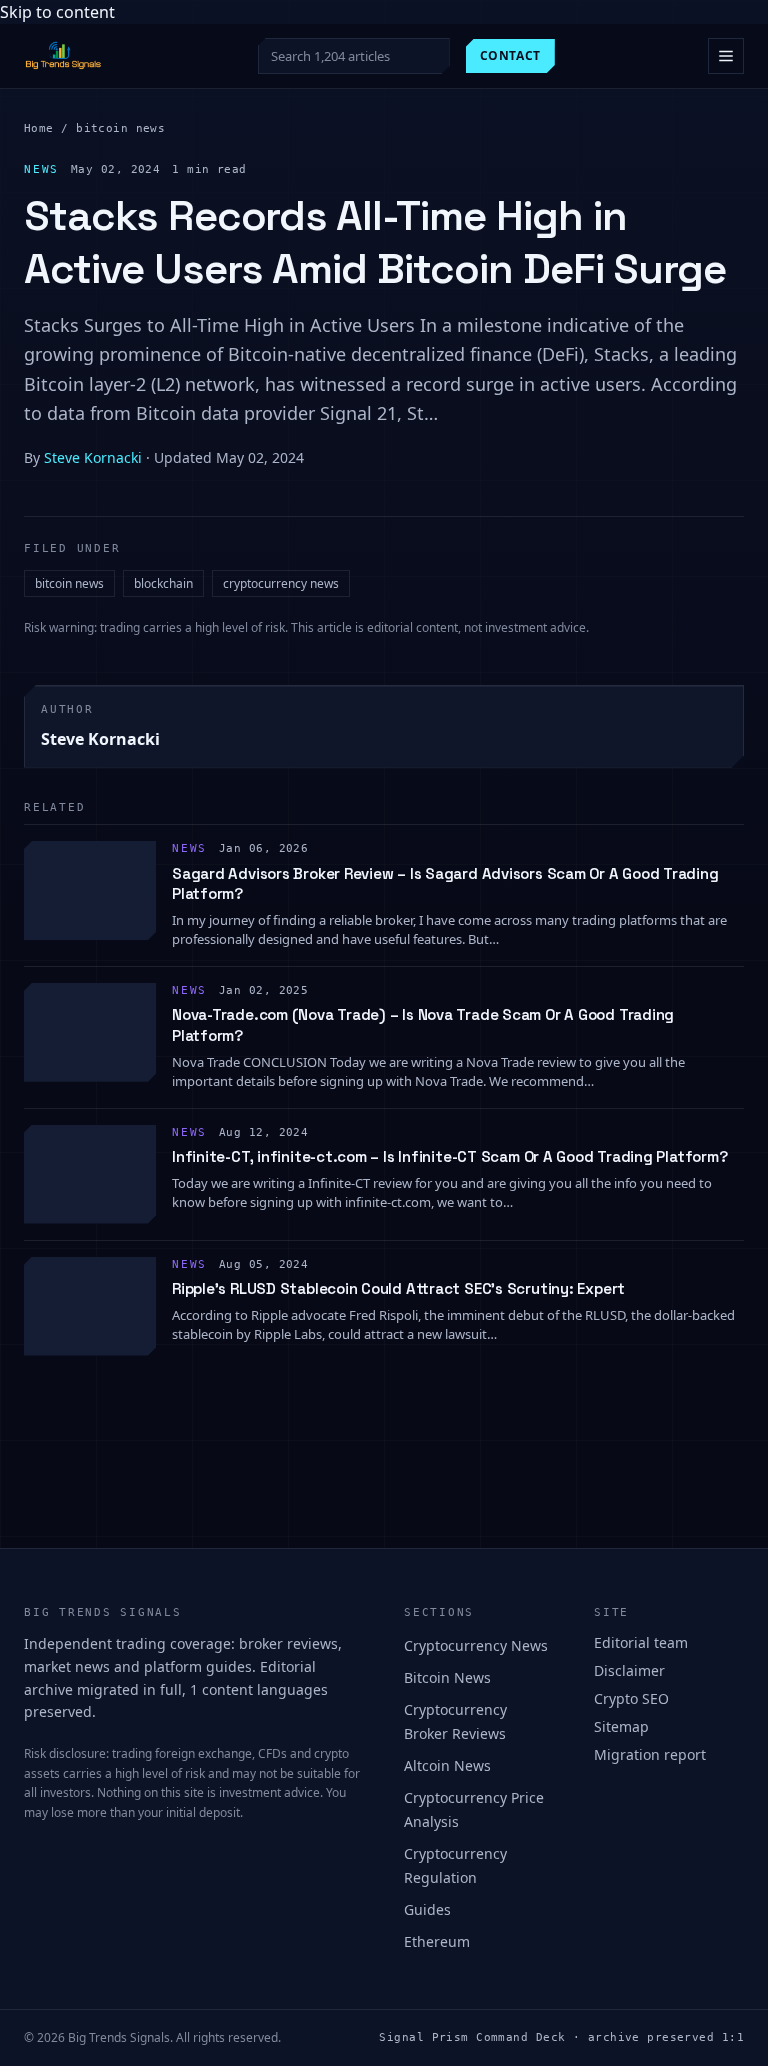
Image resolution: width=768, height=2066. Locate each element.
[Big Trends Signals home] (64, 56)
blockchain (163, 583)
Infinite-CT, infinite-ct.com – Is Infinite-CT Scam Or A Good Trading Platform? (449, 1156)
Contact (510, 55)
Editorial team (641, 1642)
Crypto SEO (631, 1698)
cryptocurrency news (281, 583)
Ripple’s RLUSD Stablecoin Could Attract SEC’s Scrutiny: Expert (398, 1288)
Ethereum (437, 1941)
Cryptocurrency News (476, 1645)
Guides (427, 1909)
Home (39, 128)
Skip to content (57, 12)
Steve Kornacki (93, 457)
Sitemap (621, 1726)
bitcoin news (120, 128)
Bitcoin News (447, 1677)
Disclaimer (629, 1670)
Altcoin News (447, 1765)
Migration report (650, 1754)
